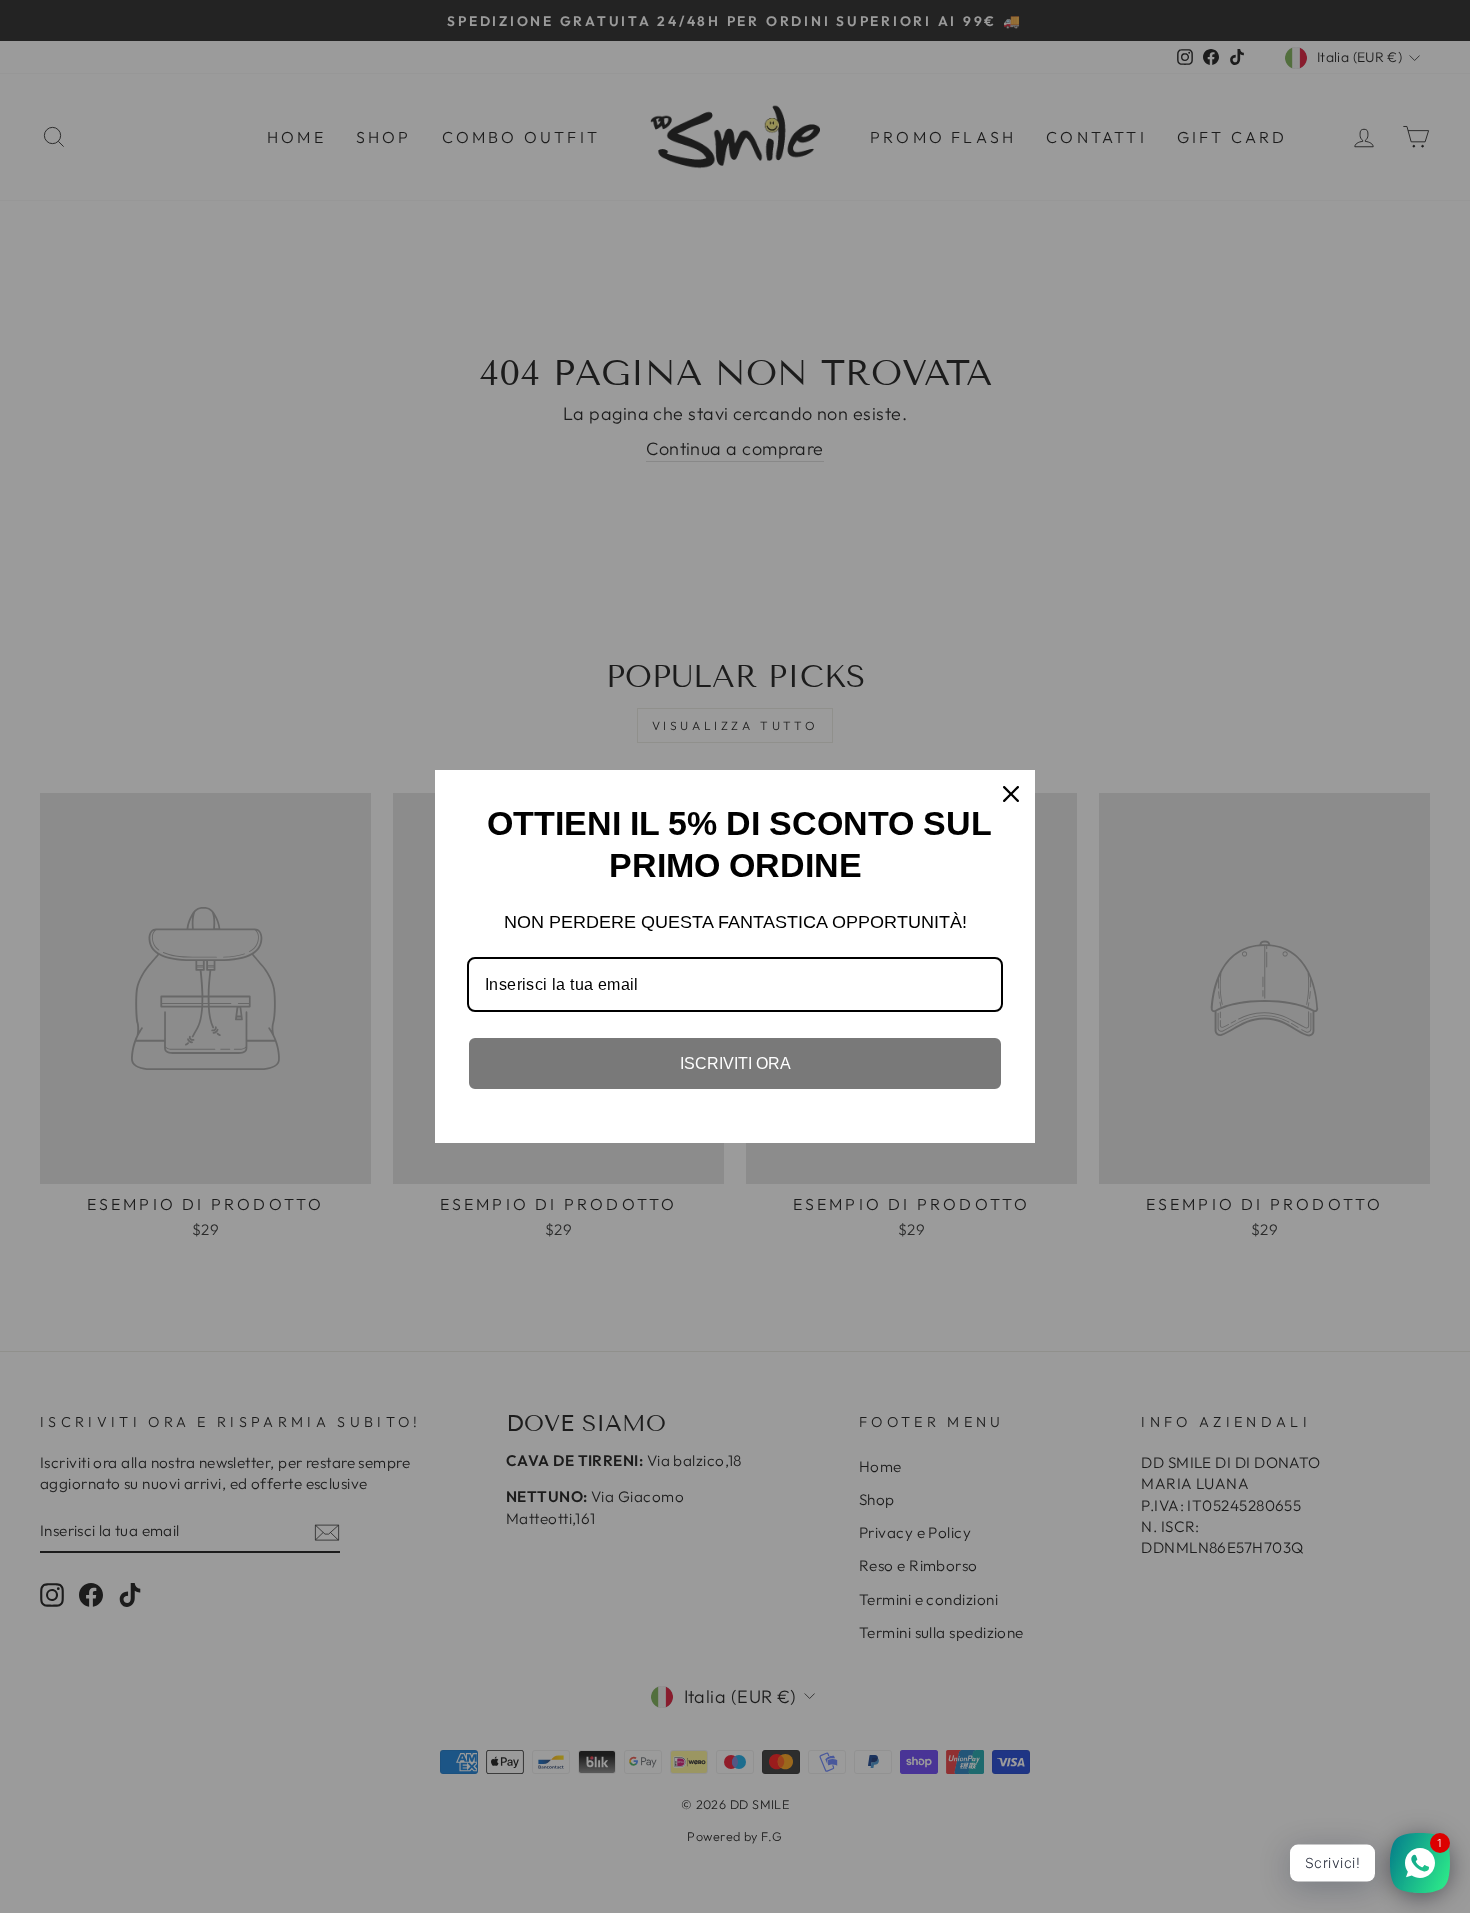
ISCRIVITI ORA (735, 1063)
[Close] (1011, 794)
